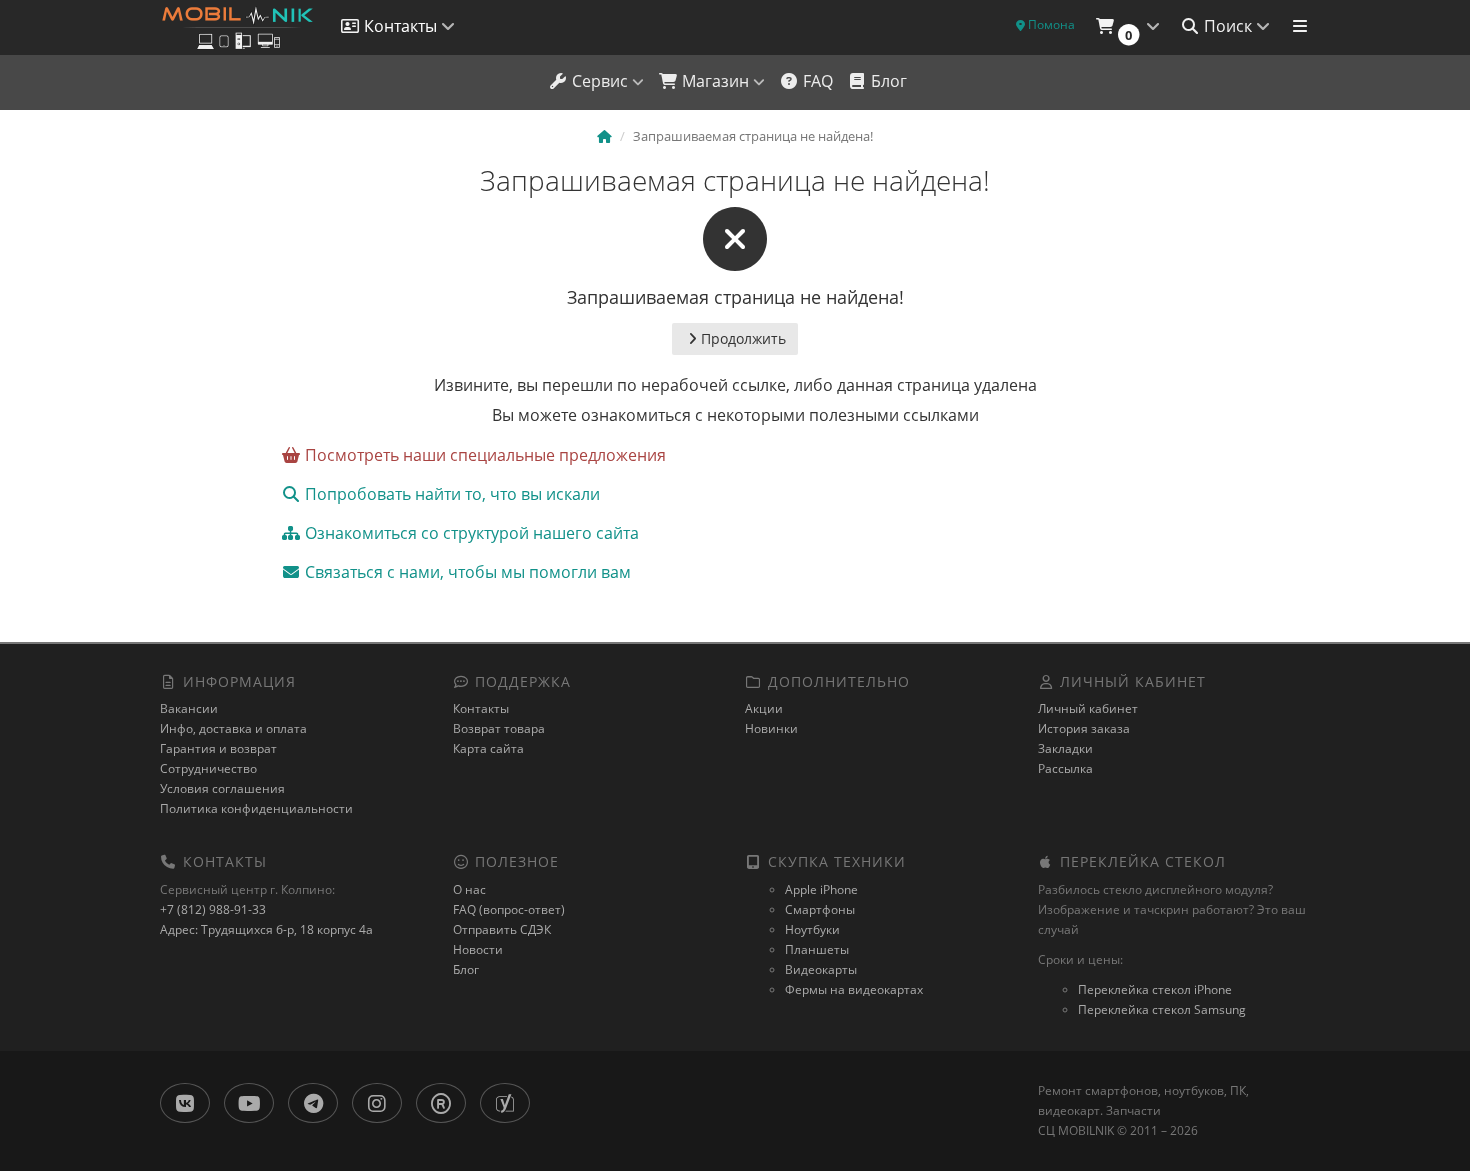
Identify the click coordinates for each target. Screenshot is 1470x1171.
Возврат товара (499, 728)
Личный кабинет (1088, 708)
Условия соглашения (222, 788)
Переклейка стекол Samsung (1162, 1009)
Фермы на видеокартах (854, 989)
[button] (1127, 27)
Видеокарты (821, 969)
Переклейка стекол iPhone (1155, 989)
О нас (469, 889)
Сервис (600, 81)
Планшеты (817, 949)
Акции (764, 708)
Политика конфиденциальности (256, 808)
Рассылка (1065, 768)
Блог (887, 81)
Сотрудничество (208, 768)
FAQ (816, 81)
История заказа (1084, 728)
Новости (478, 949)
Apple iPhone (821, 889)
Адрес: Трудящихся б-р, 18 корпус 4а (266, 929)
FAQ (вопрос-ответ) (509, 909)
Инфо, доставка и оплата (233, 728)
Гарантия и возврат (218, 748)
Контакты (481, 708)
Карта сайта (488, 748)
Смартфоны (820, 909)
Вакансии (189, 708)
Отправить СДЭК (502, 929)
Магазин (715, 81)
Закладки (1065, 748)
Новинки (771, 728)
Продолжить (743, 338)
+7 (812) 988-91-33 (213, 909)
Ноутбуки (812, 929)
